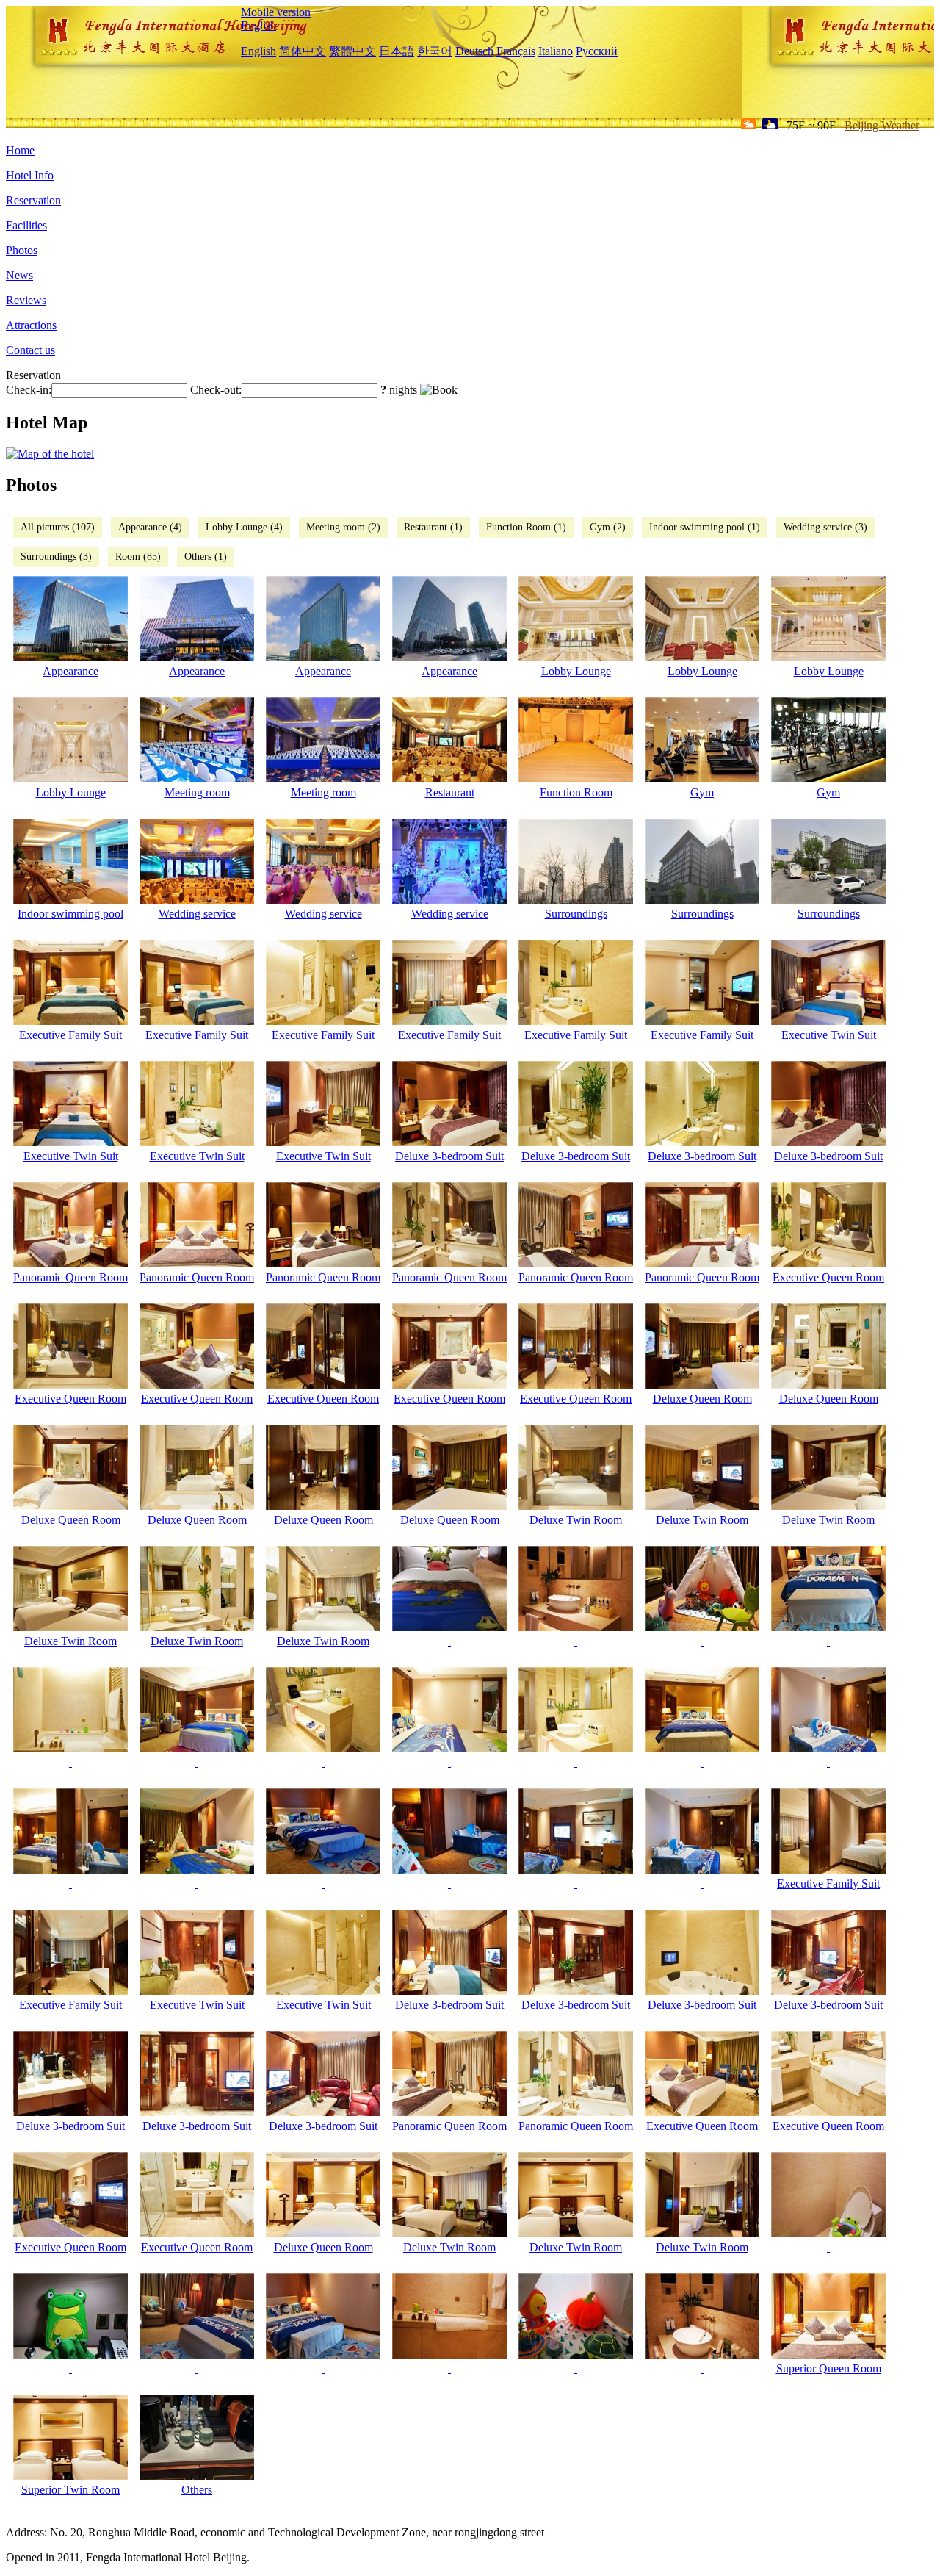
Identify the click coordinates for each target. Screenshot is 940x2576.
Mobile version (276, 12)
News (19, 275)
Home (20, 150)
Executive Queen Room (828, 1277)
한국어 (435, 51)
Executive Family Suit (70, 1035)
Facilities (26, 225)
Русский (597, 51)
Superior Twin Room (70, 2490)
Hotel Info (30, 175)
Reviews (26, 300)
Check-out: (216, 390)
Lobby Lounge (576, 671)
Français (516, 51)
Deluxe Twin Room (576, 1520)
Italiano (556, 51)
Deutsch (474, 51)
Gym (702, 792)
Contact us (30, 350)
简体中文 (303, 51)
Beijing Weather (882, 125)
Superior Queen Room (829, 2368)
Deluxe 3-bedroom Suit (449, 1156)
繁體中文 (352, 51)
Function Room (576, 792)
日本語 (397, 51)
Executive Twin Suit (829, 1035)
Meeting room (197, 792)
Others (197, 2490)
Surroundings (576, 914)
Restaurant (450, 792)
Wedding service (197, 914)
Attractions (31, 325)
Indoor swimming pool (70, 914)
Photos (22, 250)
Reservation (33, 200)
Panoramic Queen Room (70, 1277)
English (258, 25)
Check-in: (29, 390)
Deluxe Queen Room (702, 1399)
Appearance (70, 671)
